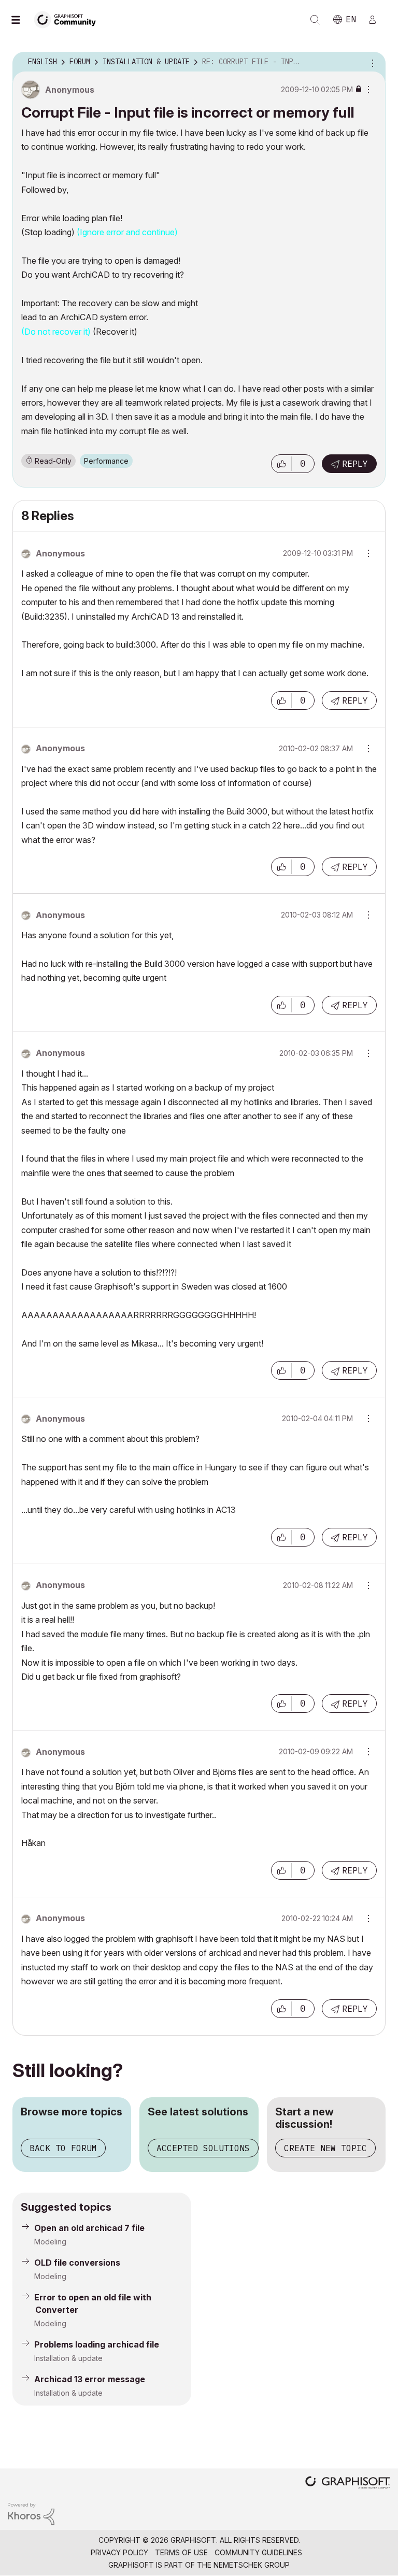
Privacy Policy (119, 2552)
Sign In (377, 20)
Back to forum (63, 2148)
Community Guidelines (258, 2552)
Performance (106, 461)
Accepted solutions (203, 2148)
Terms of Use (181, 2552)
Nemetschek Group (252, 2565)
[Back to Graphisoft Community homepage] (68, 19)
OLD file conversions (77, 2263)
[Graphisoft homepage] (348, 2484)
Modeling (50, 2242)
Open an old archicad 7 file (89, 2228)
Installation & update (68, 2358)
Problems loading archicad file (97, 2344)
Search (315, 20)
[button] (281, 464)
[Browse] (21, 20)
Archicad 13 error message (90, 2379)
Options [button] (371, 62)
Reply (355, 464)
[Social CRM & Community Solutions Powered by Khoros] (31, 2513)
